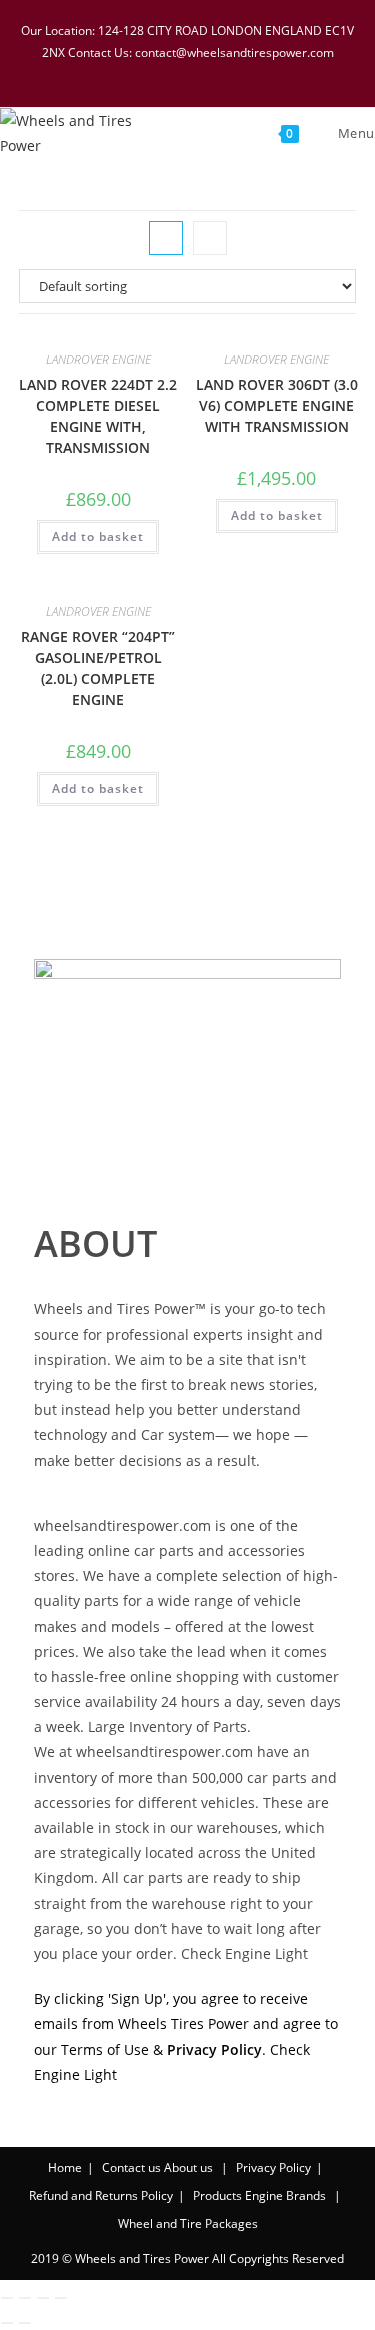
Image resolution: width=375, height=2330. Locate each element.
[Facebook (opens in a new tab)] (152, 72)
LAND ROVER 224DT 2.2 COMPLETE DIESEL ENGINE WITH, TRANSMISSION (98, 416)
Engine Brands (285, 2195)
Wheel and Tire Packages (188, 2223)
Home (65, 2167)
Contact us (131, 2167)
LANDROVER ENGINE (98, 359)
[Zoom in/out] (7, 2298)
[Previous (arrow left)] (7, 2323)
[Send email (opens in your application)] (253, 72)
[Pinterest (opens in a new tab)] (178, 72)
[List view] (210, 238)
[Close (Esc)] (61, 2298)
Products (217, 2195)
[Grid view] (166, 238)
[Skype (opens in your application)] (230, 72)
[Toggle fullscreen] (25, 2298)
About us (188, 2167)
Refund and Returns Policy (101, 2195)
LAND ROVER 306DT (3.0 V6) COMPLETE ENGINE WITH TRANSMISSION (277, 405)
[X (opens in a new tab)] (126, 72)
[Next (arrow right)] (25, 2323)
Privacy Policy (273, 2167)
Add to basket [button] (98, 536)
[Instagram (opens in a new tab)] (204, 72)
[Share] (43, 2298)
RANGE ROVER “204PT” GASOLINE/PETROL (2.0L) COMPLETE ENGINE (98, 668)
